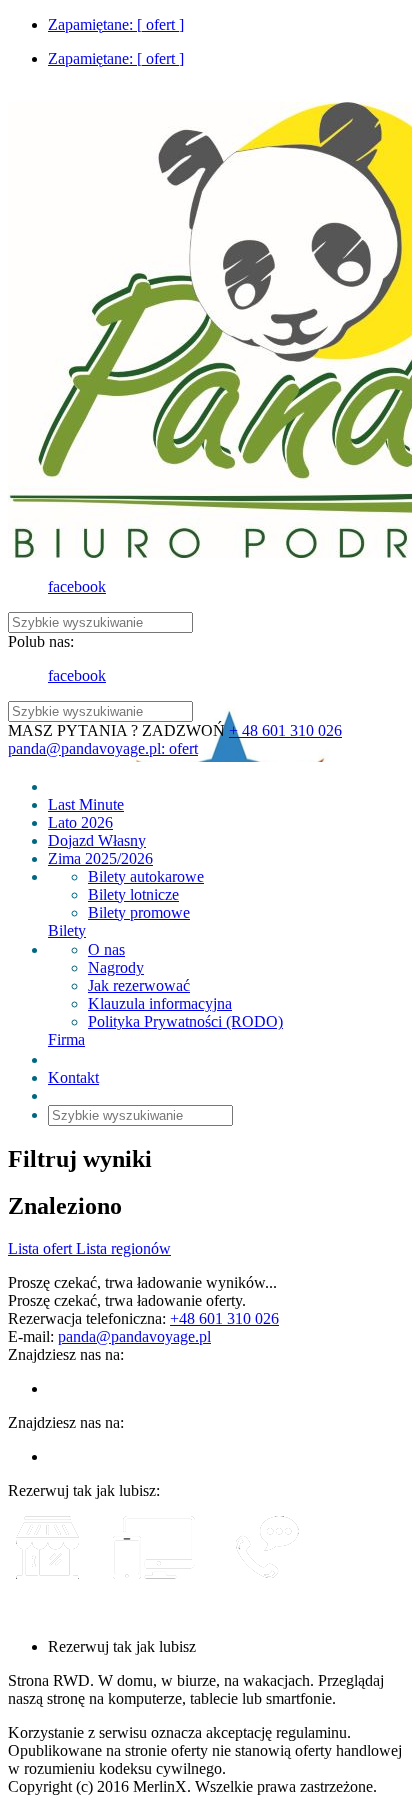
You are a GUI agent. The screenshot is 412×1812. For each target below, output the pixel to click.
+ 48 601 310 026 (285, 730)
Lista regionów (123, 1248)
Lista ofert (42, 1248)
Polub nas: (41, 641)
